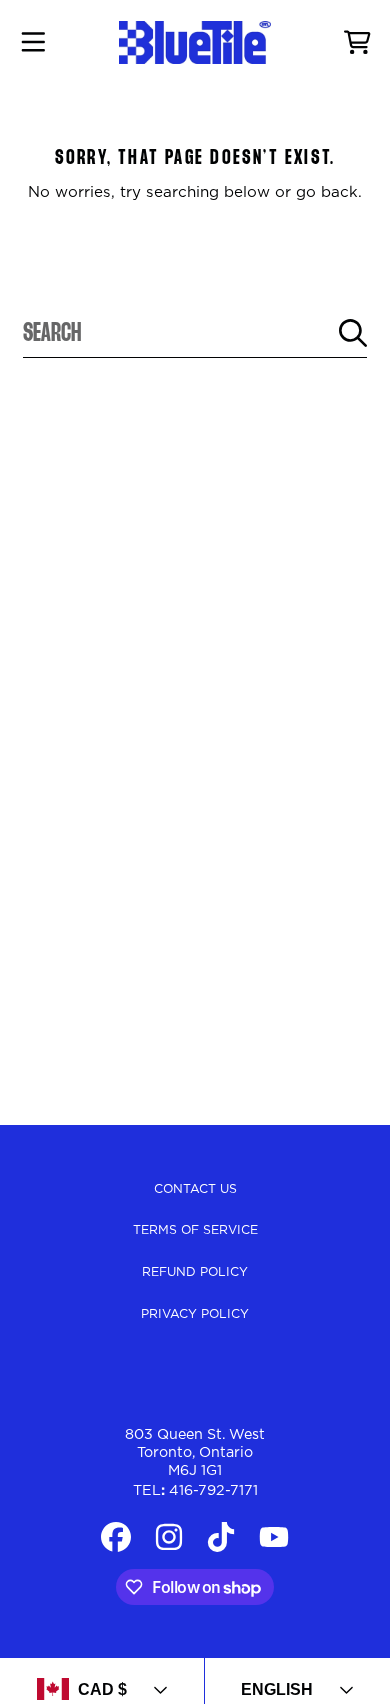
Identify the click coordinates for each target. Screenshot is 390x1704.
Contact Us (195, 1189)
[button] (33, 43)
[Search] (353, 333)
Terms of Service (195, 1230)
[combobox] (195, 333)
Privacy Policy (195, 1314)
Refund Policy (195, 1272)
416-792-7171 (213, 1491)
